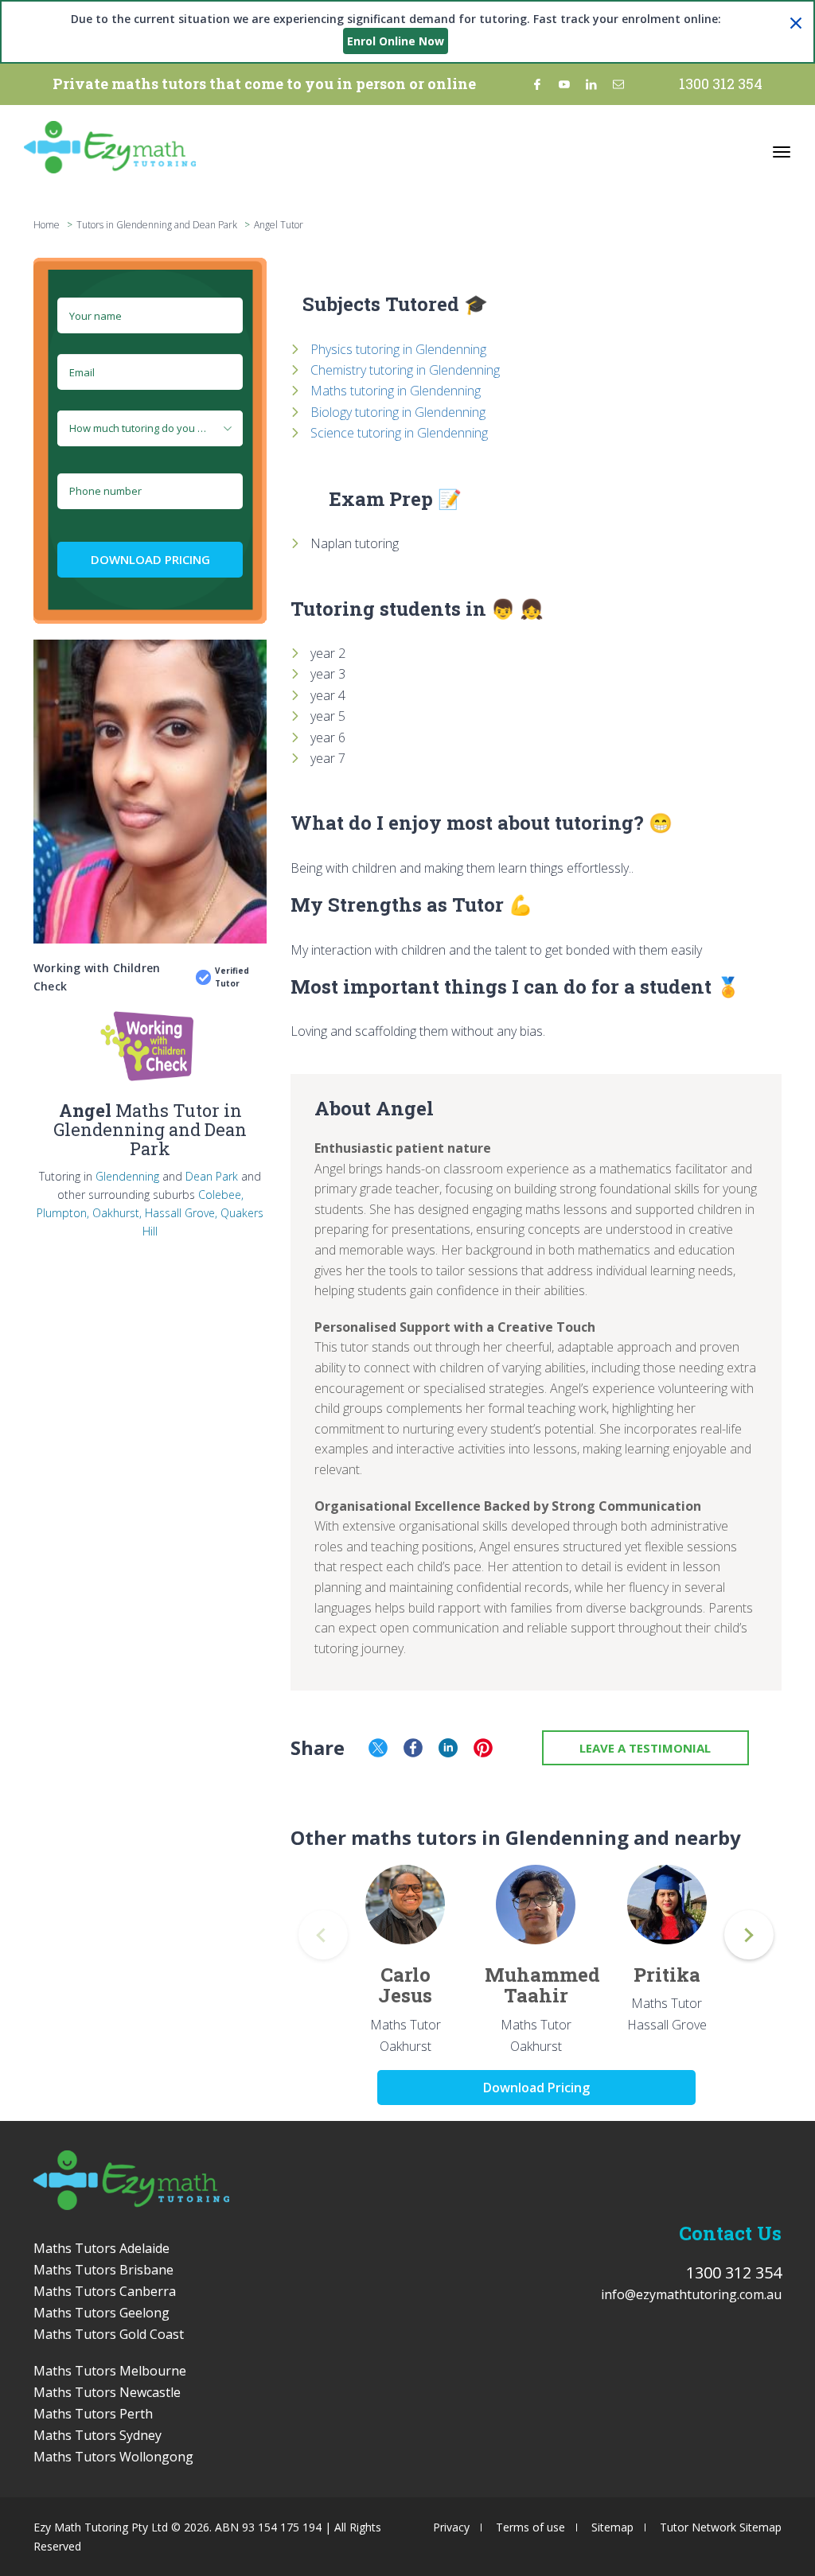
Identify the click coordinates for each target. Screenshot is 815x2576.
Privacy (451, 2527)
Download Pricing (150, 559)
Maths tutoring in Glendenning (396, 391)
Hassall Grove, (181, 1213)
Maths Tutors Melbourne (110, 2371)
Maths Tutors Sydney (97, 2435)
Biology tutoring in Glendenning (398, 412)
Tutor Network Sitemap (721, 2527)
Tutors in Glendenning (124, 225)
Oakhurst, (117, 1213)
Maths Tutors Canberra (105, 2291)
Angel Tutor (279, 225)
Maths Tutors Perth (93, 2414)
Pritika (667, 1975)
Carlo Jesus (405, 1985)
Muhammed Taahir (542, 1985)
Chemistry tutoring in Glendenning (405, 370)
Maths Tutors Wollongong (113, 2457)
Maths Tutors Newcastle (107, 2392)
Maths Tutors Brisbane (103, 2270)
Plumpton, (63, 1213)
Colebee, (221, 1195)
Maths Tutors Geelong (101, 2313)
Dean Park (212, 1176)
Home (47, 225)
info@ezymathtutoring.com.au (691, 2294)
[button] (749, 1935)
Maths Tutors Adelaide (101, 2248)
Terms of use (530, 2527)
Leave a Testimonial (645, 1748)
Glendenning (127, 1176)
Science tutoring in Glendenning (399, 433)
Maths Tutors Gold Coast (109, 2334)
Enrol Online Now (396, 41)
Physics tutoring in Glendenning (398, 349)
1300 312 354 (721, 84)
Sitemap (612, 2527)
